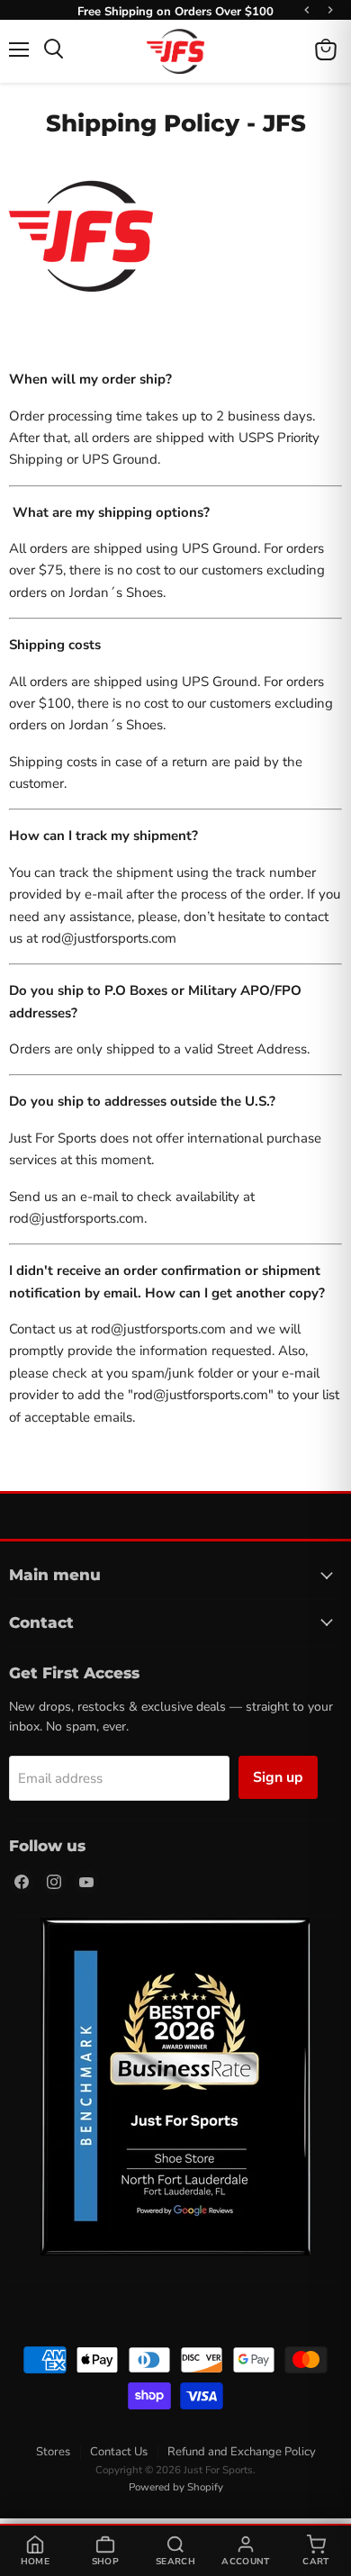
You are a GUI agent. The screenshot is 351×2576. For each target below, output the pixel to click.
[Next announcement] (330, 10)
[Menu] (19, 50)
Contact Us (119, 2452)
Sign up (278, 1777)
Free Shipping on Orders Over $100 (175, 10)
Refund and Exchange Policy (242, 2452)
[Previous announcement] (307, 10)
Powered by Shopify (176, 2487)
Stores (53, 2452)
